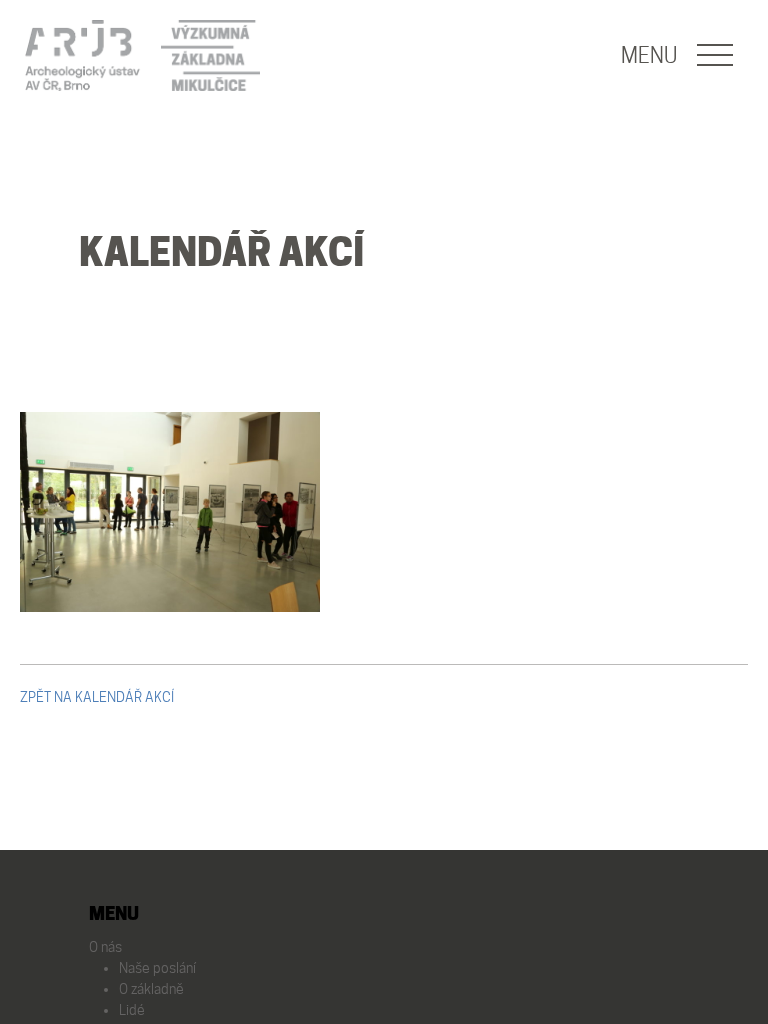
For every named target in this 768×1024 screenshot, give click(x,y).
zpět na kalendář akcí (97, 697)
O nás (105, 947)
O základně (151, 989)
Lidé (132, 1010)
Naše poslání (157, 968)
